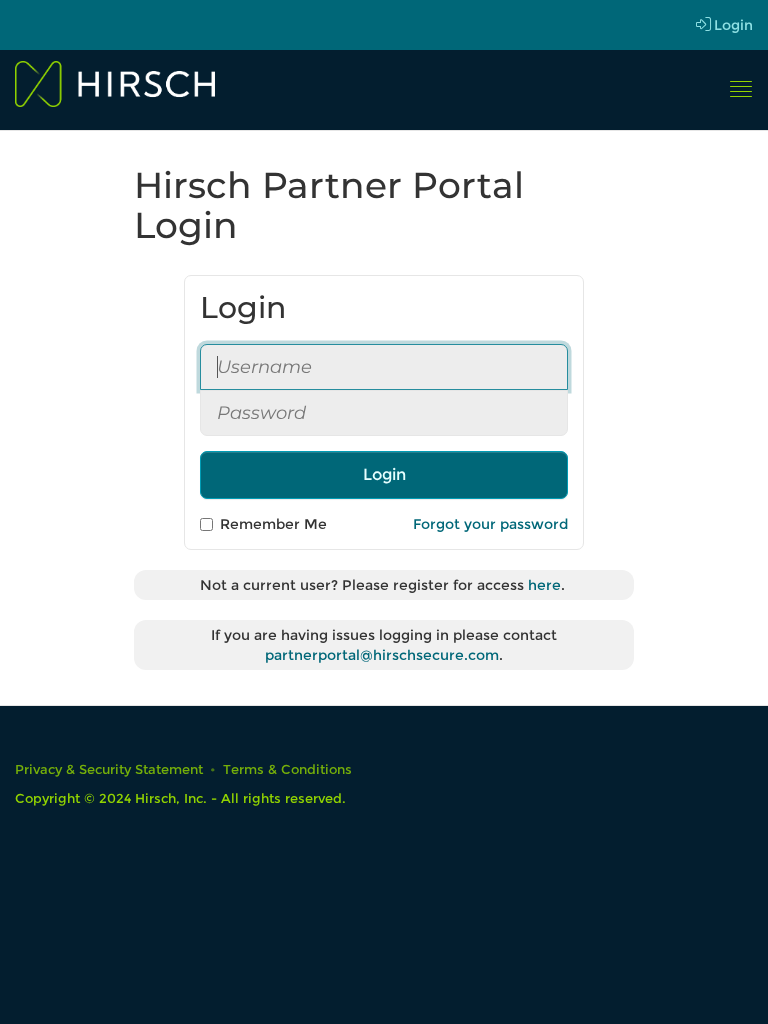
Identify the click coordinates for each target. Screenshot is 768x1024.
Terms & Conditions (287, 769)
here (544, 585)
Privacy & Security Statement (109, 769)
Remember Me (273, 524)
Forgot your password (490, 524)
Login (733, 25)
